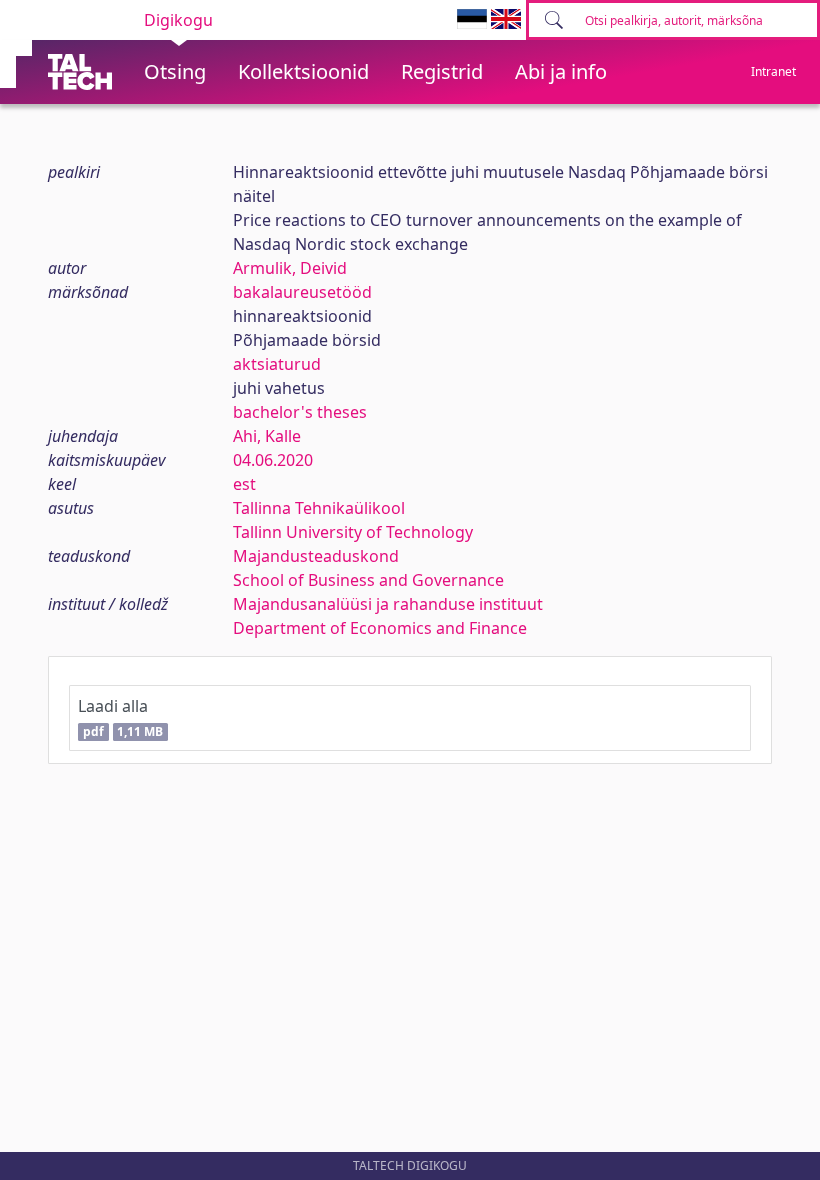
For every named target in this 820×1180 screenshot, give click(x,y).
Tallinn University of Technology (353, 532)
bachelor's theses (300, 412)
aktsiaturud (277, 364)
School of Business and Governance (368, 580)
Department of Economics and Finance (380, 628)
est (244, 484)
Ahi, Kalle (267, 436)
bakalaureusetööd (302, 292)
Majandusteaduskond (316, 556)
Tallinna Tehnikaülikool (319, 508)
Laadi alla (120, 717)
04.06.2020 (273, 460)
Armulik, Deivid (290, 268)
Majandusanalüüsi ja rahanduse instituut (388, 604)
